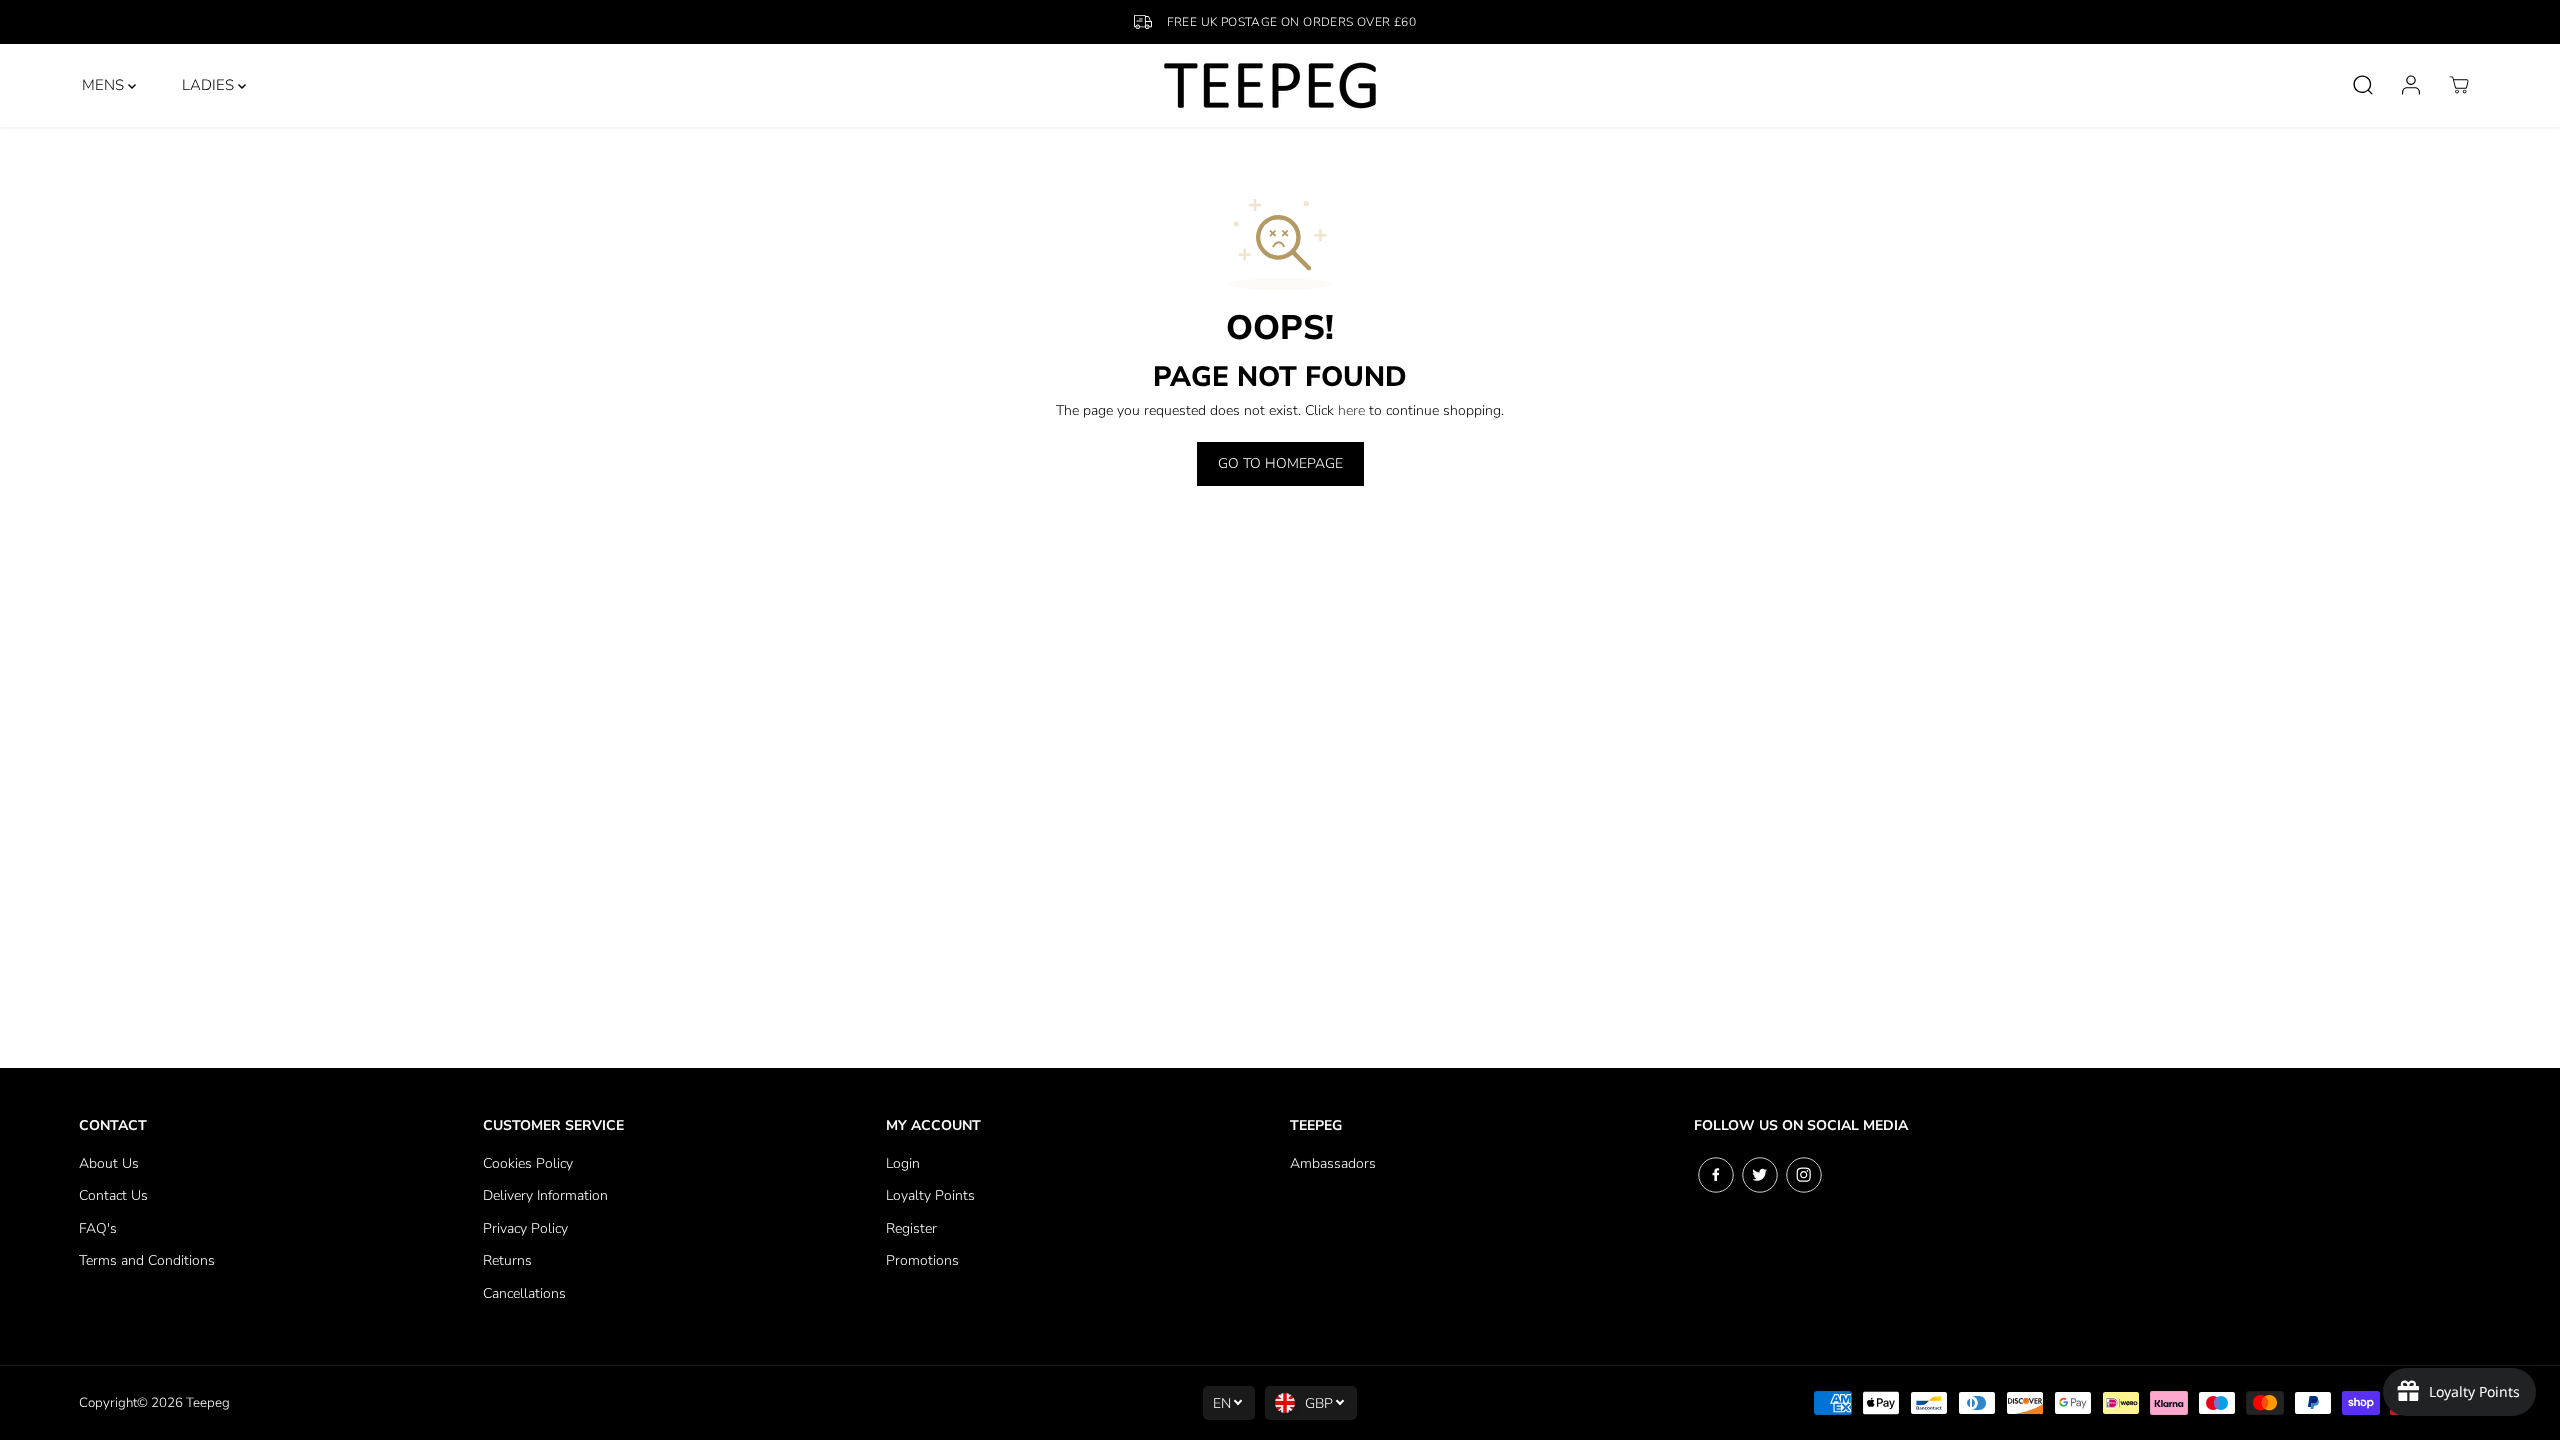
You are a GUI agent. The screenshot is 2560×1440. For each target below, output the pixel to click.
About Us (109, 1163)
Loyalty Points (930, 1195)
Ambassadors (1333, 1163)
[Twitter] (1760, 1175)
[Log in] (2411, 85)
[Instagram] (1804, 1175)
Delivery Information (545, 1195)
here (1351, 410)
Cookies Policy (528, 1163)
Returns (507, 1260)
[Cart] (2459, 85)
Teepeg (208, 1403)
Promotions (922, 1260)
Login (903, 1163)
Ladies (210, 85)
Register (911, 1228)
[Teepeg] (1270, 85)
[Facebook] (1716, 1175)
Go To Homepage (1280, 463)
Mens (105, 85)
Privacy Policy (525, 1228)
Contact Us (113, 1195)
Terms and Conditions (147, 1260)
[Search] (2363, 85)
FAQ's (98, 1228)
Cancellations (524, 1293)
